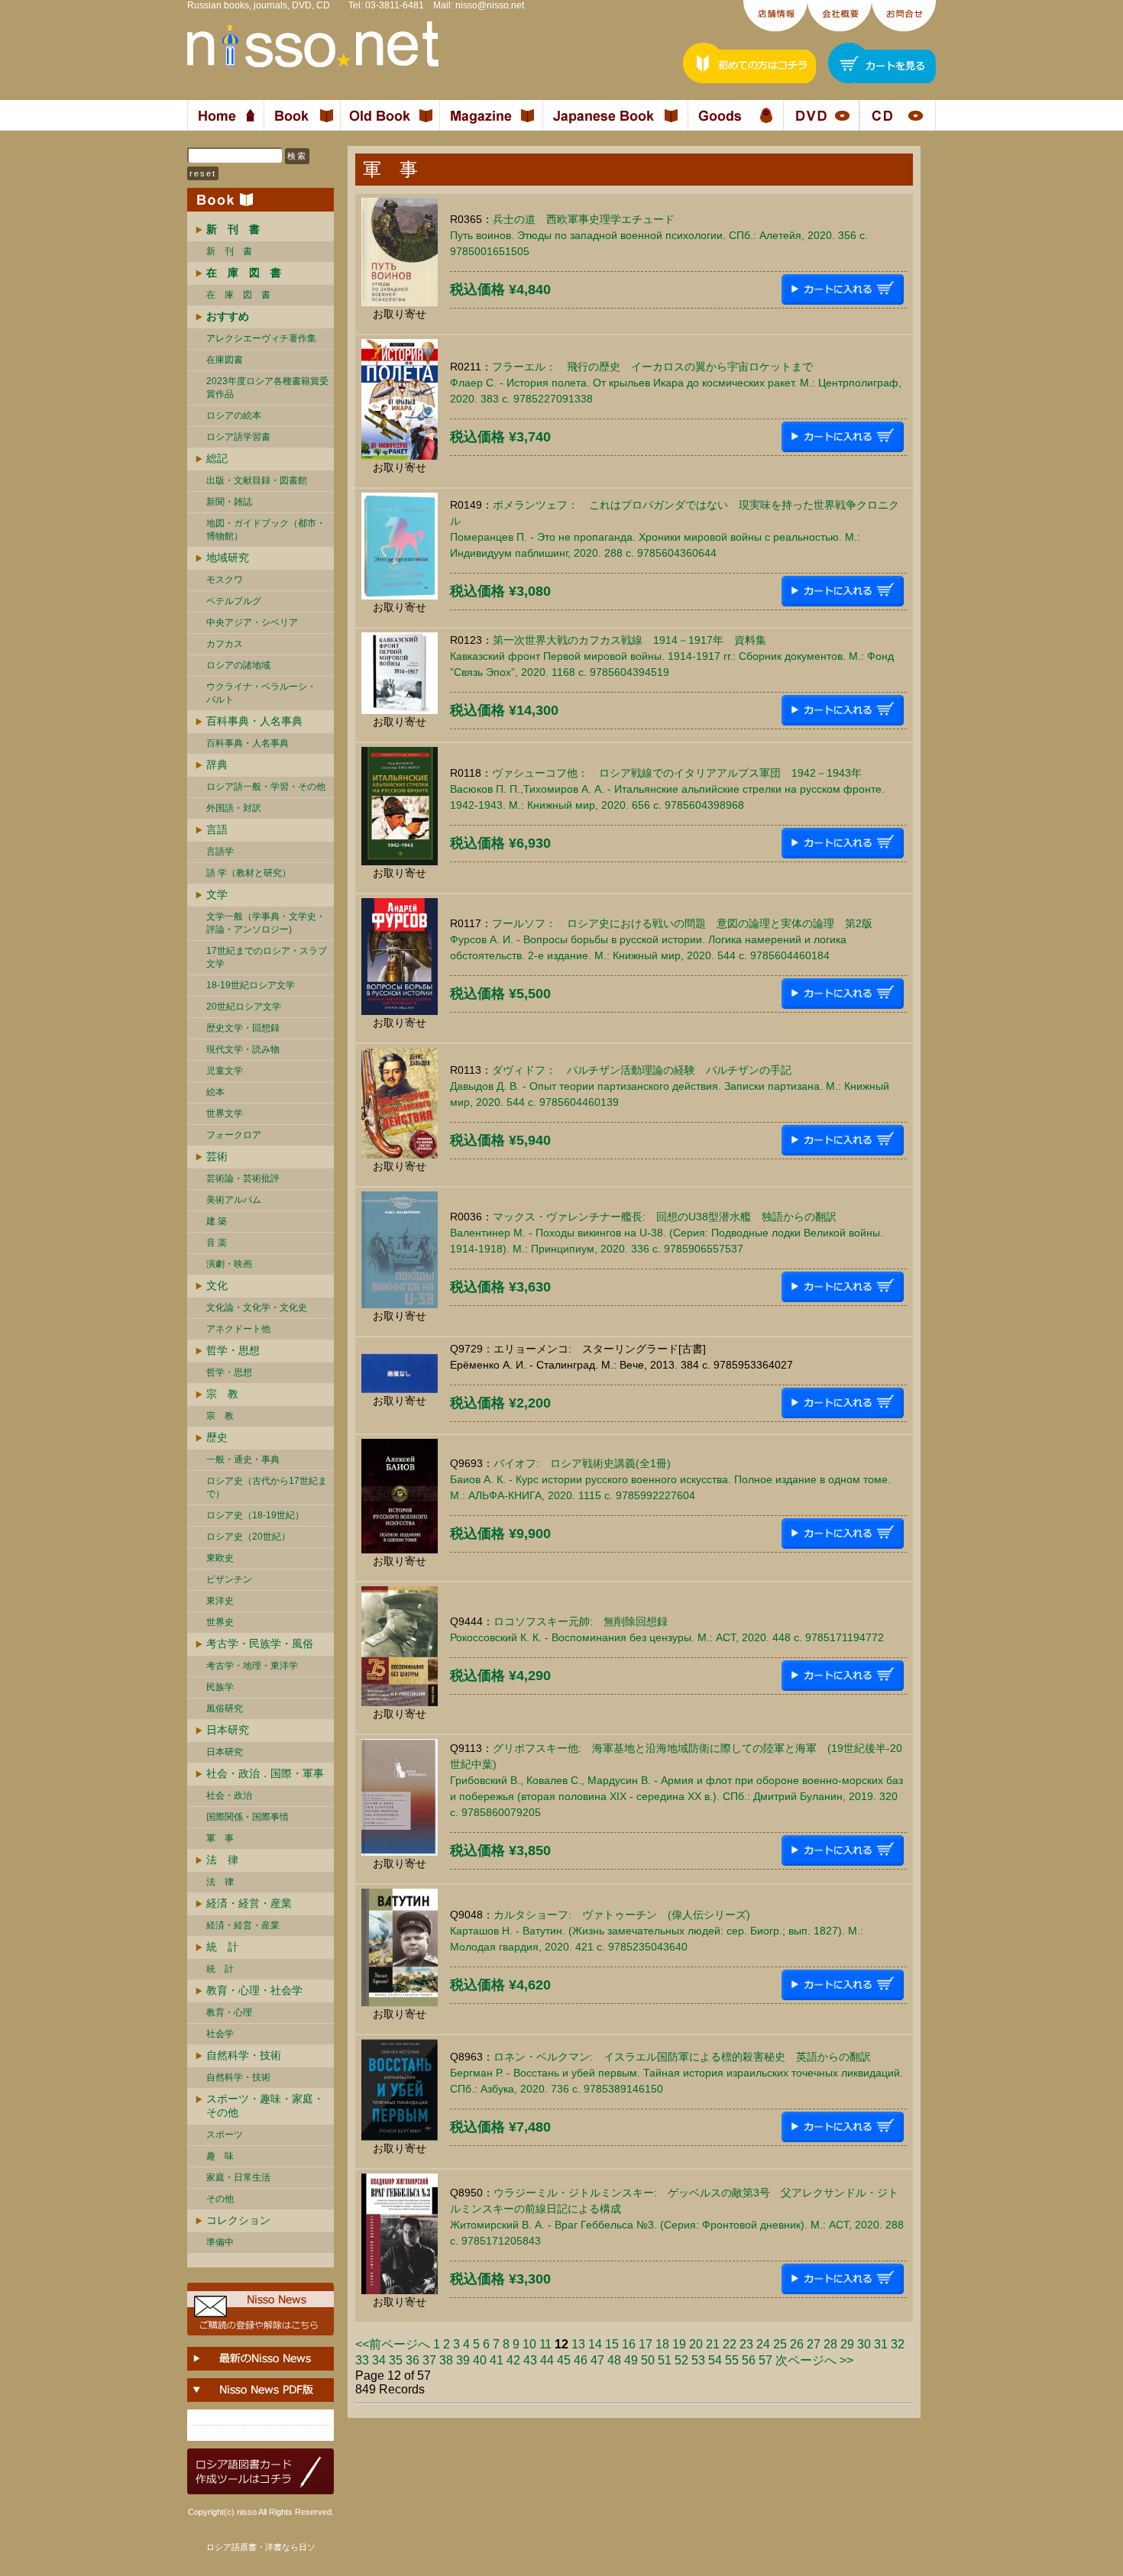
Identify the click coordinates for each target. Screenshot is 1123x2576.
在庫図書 (225, 360)
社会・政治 (229, 1795)
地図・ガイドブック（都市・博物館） (266, 530)
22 (730, 2344)
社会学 (220, 2034)
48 (614, 2360)
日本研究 (228, 1730)
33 (362, 2360)
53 (698, 2360)
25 (780, 2344)
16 (629, 2344)
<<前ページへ (393, 2344)
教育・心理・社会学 (254, 1990)
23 (746, 2344)
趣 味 (220, 2156)
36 (413, 2360)
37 (429, 2360)
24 (763, 2344)
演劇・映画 (229, 1264)
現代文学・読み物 (243, 1049)
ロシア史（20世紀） (248, 1537)
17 (646, 2344)
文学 (217, 894)
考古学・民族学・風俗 (260, 1644)
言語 (217, 829)
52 (681, 2360)
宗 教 (222, 1394)
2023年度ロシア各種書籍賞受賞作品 (267, 388)
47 (597, 2360)
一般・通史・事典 (243, 1459)
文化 (217, 1285)
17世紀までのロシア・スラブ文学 (267, 957)
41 (497, 2360)
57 (765, 2360)
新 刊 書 (229, 251)
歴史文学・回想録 (243, 1028)
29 (847, 2344)
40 (480, 2360)
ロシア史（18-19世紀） (255, 1515)
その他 (220, 2199)
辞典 (217, 764)
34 (379, 2360)
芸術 (217, 1156)
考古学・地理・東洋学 (252, 1666)
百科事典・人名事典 (254, 721)
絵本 (215, 1092)
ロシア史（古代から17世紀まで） (267, 1487)
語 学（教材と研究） (249, 873)
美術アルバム (234, 1200)
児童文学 (225, 1071)
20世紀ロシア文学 (244, 1007)
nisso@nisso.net (490, 5)
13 (578, 2344)
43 (530, 2360)
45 (564, 2360)
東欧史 (220, 1558)
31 (881, 2344)
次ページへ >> (814, 2360)
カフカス (225, 644)
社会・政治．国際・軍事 (265, 1773)
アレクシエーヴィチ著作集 (261, 338)
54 (715, 2360)
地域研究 (228, 558)
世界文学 (225, 1113)
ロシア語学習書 (238, 437)
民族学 (220, 1687)
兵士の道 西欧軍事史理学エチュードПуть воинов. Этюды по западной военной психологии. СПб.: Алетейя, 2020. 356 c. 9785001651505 (659, 235)
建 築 (217, 1221)
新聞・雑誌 (229, 502)
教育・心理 (229, 2012)
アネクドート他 (238, 1329)
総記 (217, 458)
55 (732, 2360)
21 (713, 2344)
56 (749, 2360)
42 (513, 2360)
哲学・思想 (233, 1350)
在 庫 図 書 (238, 295)
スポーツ (225, 2135)
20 (696, 2344)
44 (547, 2360)
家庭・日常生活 (238, 2177)
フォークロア (234, 1135)
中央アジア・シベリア (252, 622)
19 (679, 2344)
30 (864, 2344)
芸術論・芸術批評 (243, 1178)
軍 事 (220, 1838)
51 (665, 2360)
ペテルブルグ (234, 601)
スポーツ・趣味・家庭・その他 (265, 2106)
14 (595, 2344)
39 (463, 2360)
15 (612, 2344)
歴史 (217, 1437)
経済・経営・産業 (249, 1903)
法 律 (222, 1860)
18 (662, 2344)
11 (545, 2344)
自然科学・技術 (244, 2055)
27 (814, 2344)
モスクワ (225, 580)
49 (631, 2360)
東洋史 (220, 1601)
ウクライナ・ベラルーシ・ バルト (261, 693)
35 (396, 2360)
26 (797, 2344)
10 (529, 2344)
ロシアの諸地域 (238, 665)
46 (581, 2360)
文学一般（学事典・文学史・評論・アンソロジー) (266, 923)
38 (446, 2360)
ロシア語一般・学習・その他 (266, 787)
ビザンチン (229, 1579)
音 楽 (217, 1243)
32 (898, 2344)
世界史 (220, 1622)
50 (648, 2360)
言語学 (220, 852)
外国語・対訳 (234, 808)
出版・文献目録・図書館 (257, 480)
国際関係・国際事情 (248, 1817)
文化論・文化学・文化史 (257, 1307)
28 (830, 2344)
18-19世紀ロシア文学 (251, 985)
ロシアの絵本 (234, 415)
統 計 (222, 1947)
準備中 (220, 2242)
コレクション (238, 2220)
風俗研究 (225, 1708)
